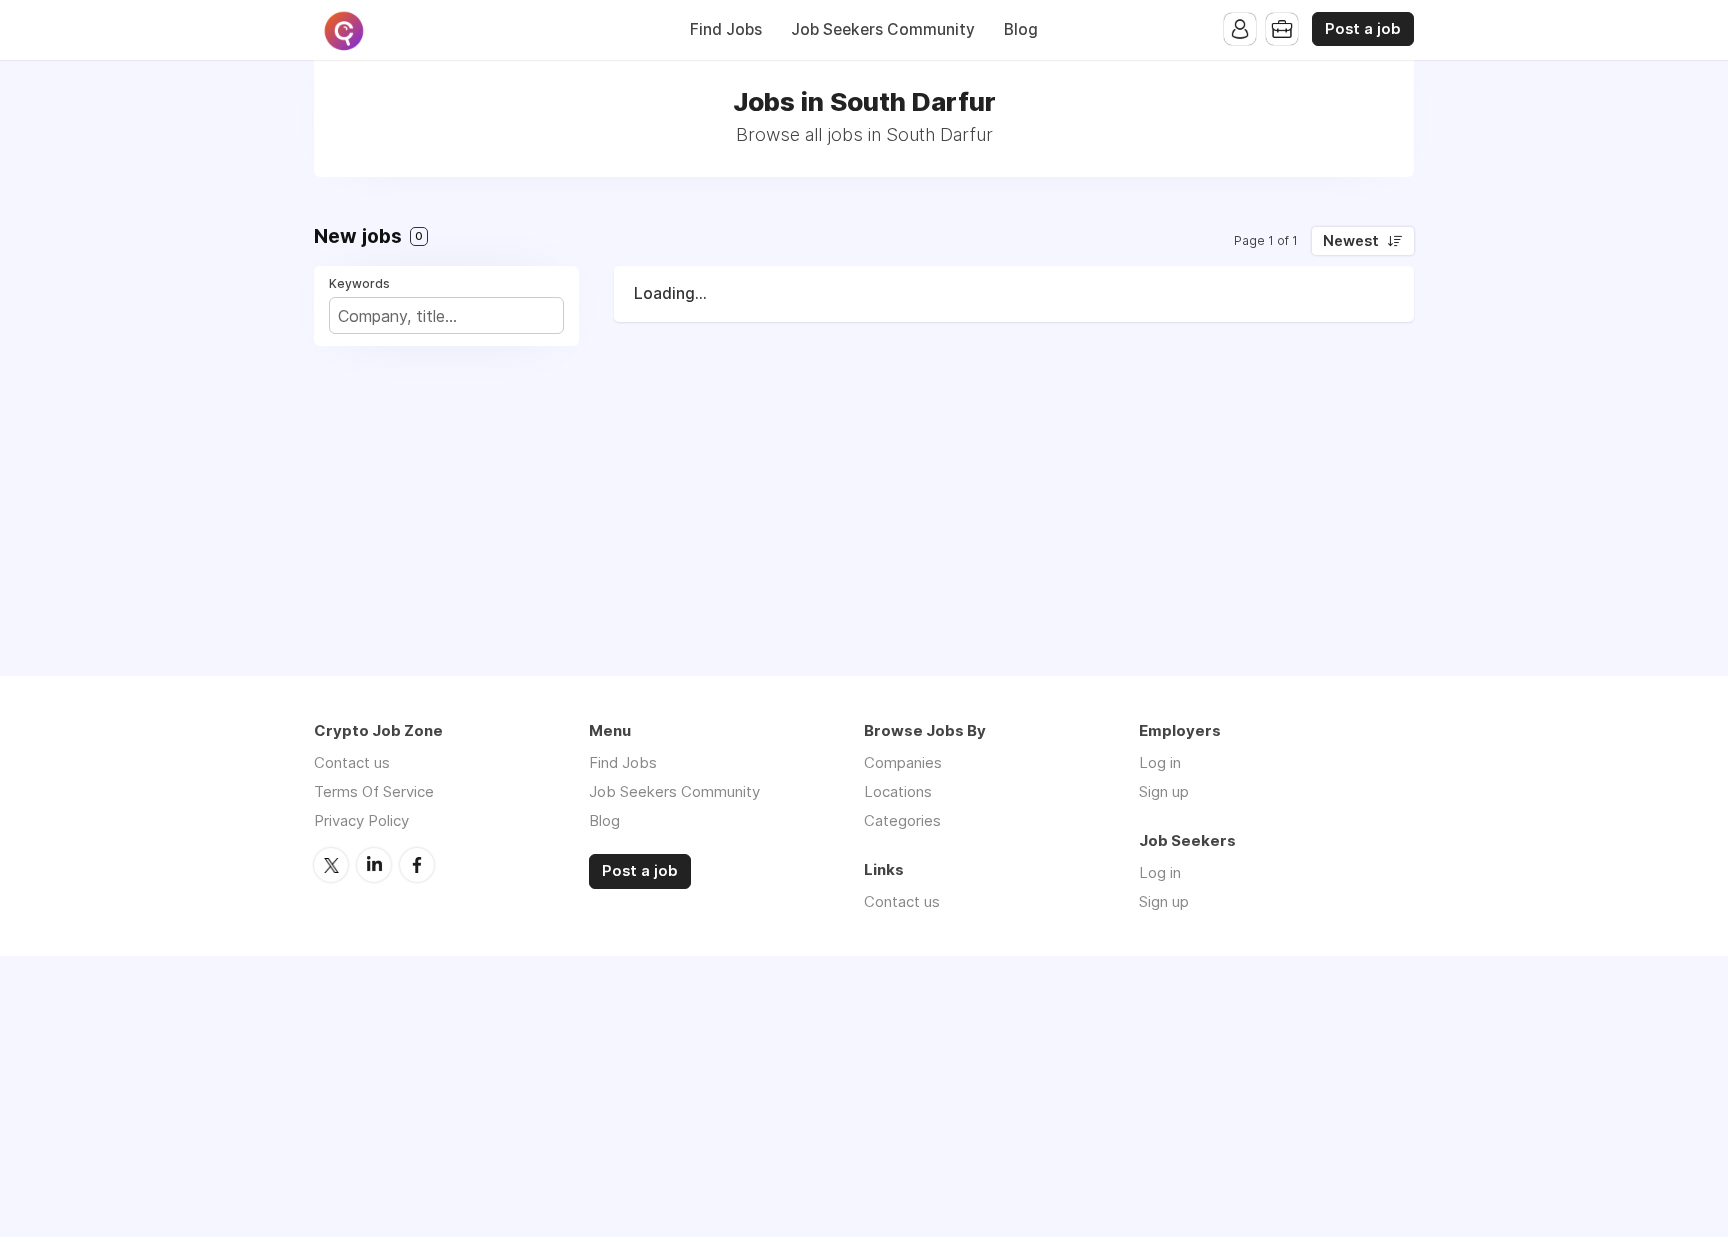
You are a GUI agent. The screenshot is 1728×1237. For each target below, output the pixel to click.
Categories (902, 820)
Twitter (331, 865)
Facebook (417, 865)
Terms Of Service (374, 791)
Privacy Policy (361, 820)
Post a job (1363, 29)
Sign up (1164, 791)
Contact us (352, 762)
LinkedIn (374, 865)
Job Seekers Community (883, 29)
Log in (1160, 762)
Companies (903, 762)
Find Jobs (726, 29)
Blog (1021, 29)
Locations (898, 791)
